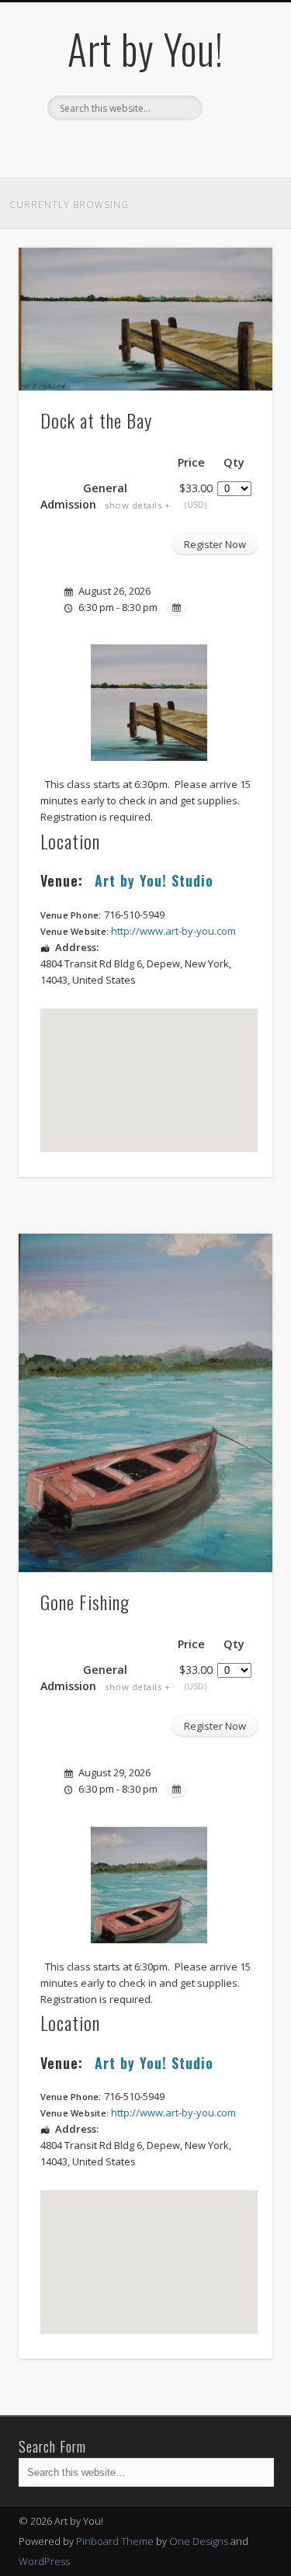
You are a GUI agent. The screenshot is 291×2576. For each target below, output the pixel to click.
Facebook (127, 147)
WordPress (44, 2561)
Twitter (159, 147)
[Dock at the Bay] (145, 319)
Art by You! (145, 49)
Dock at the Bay (96, 420)
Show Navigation (235, 139)
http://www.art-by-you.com (173, 931)
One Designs (199, 2541)
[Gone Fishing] (145, 1403)
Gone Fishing (85, 1602)
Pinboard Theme (115, 2541)
